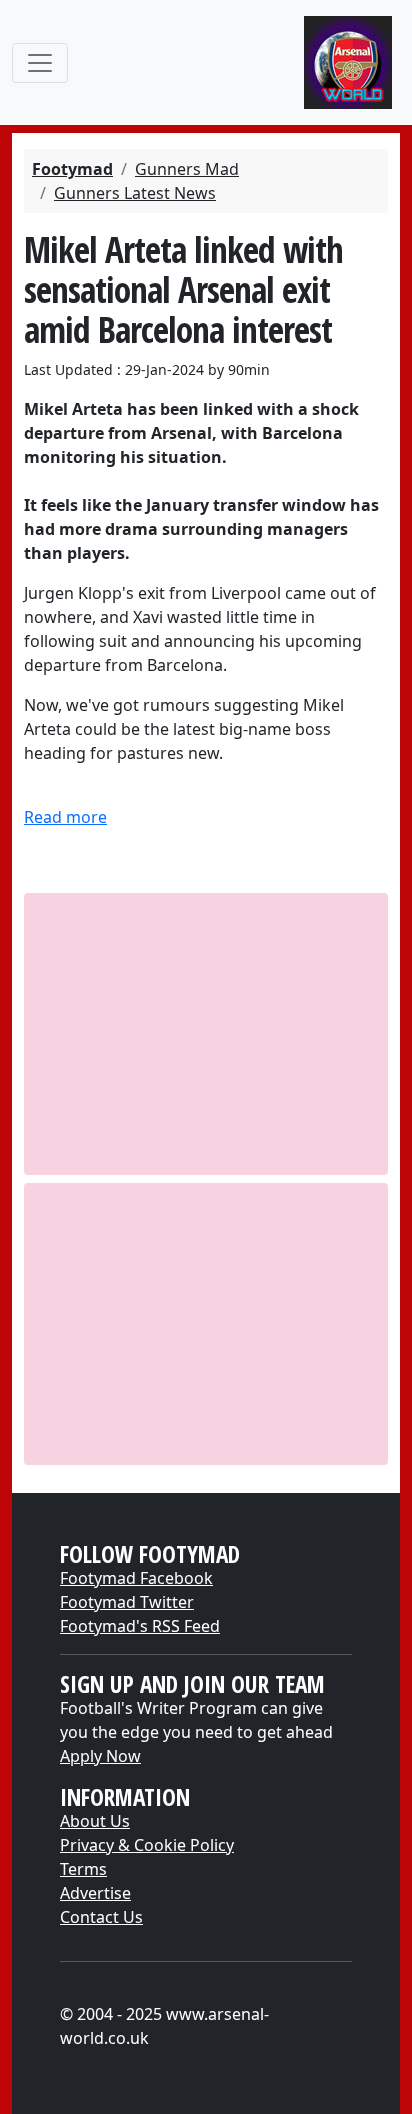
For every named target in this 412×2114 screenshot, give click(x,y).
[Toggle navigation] (40, 63)
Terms (83, 1869)
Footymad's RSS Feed (140, 1626)
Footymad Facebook (136, 1578)
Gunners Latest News (135, 193)
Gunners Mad (187, 169)
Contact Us (101, 1917)
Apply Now (100, 1756)
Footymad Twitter (127, 1602)
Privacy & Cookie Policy (147, 1845)
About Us (95, 1821)
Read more (65, 817)
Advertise (95, 1893)
